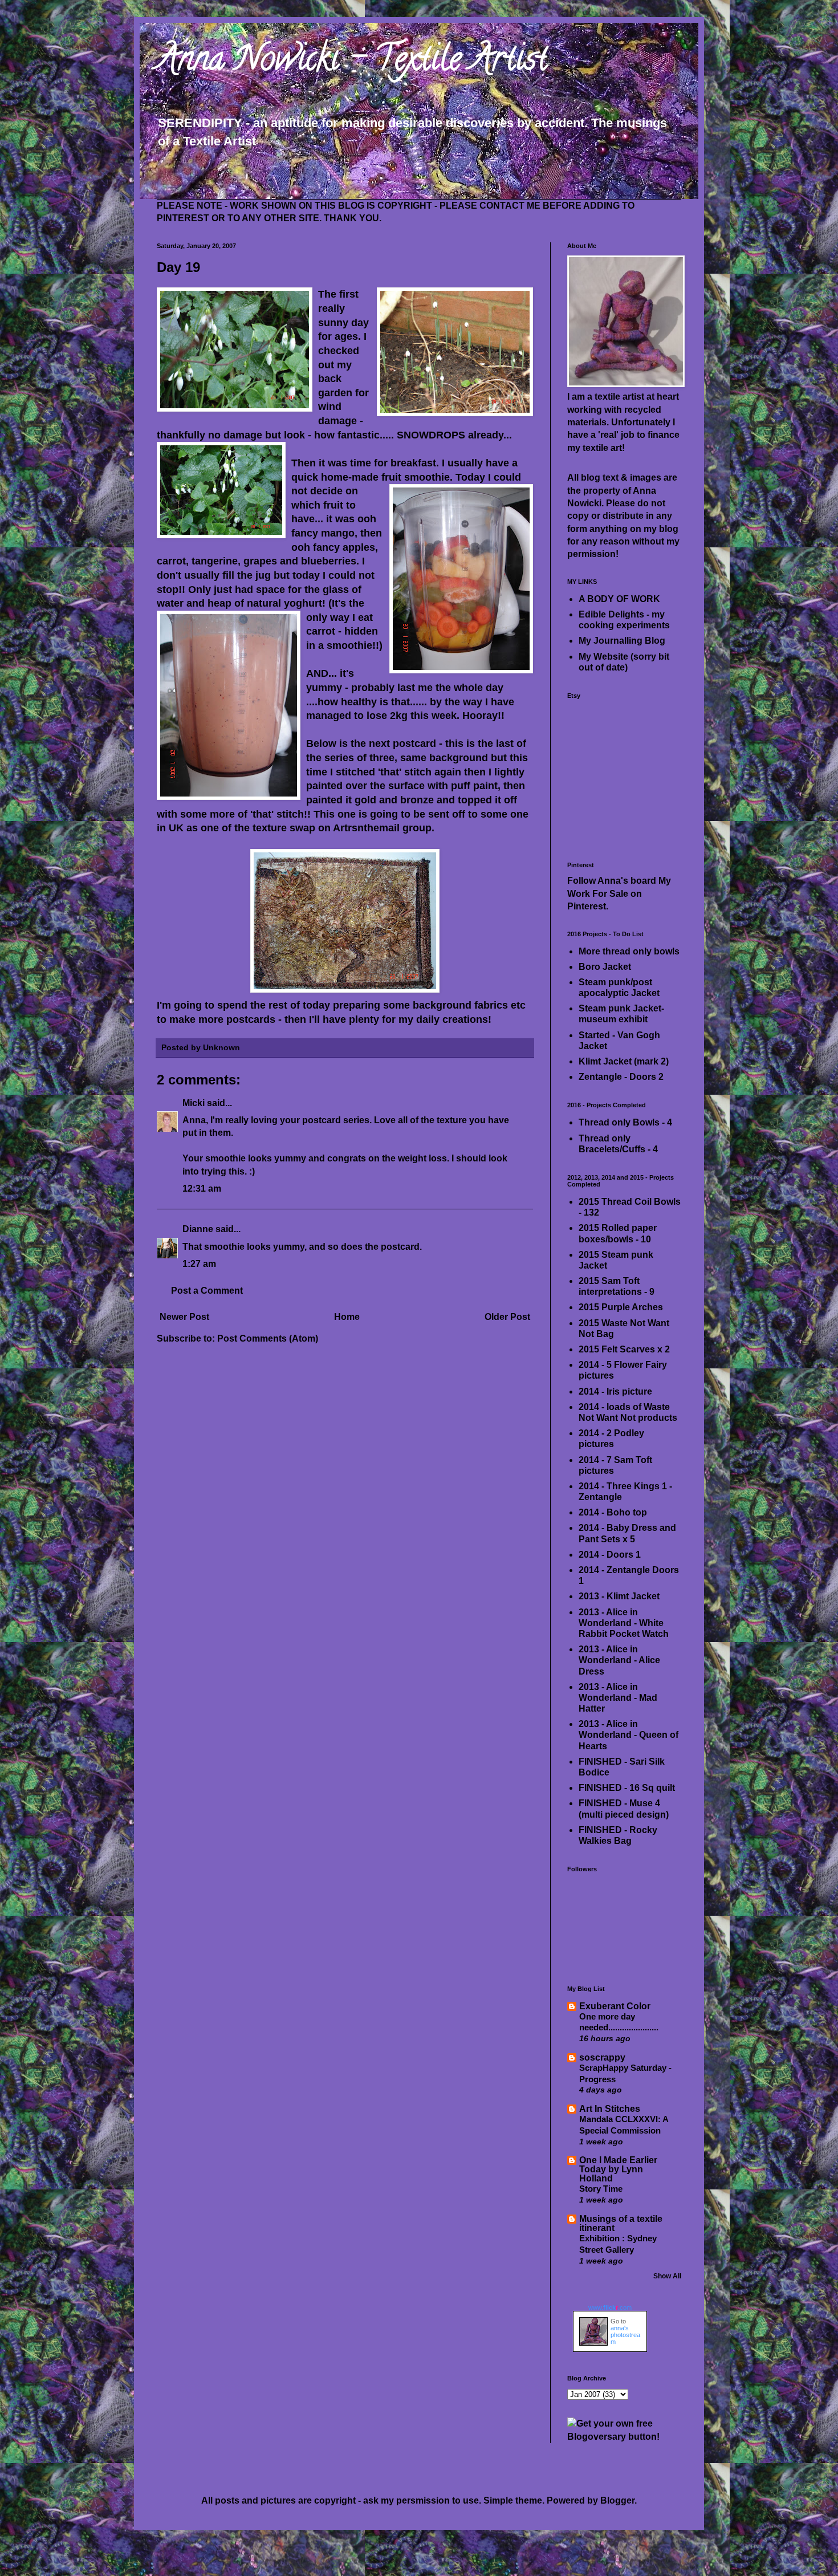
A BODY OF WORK (619, 599)
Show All (667, 2276)
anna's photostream (625, 2335)
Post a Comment (207, 1291)
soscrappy (602, 2057)
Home (347, 1317)
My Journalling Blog (622, 641)
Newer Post (184, 1317)
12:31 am (202, 1189)
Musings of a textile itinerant (621, 2223)
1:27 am (199, 1264)
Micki (194, 1103)
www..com (610, 2307)
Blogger (617, 2500)
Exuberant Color (615, 2006)
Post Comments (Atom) (268, 1338)
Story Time (601, 2189)
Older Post (507, 1317)
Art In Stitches (610, 2109)
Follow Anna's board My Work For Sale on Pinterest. (619, 893)
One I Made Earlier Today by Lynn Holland (618, 2169)
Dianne (198, 1229)
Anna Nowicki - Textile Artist (352, 62)
